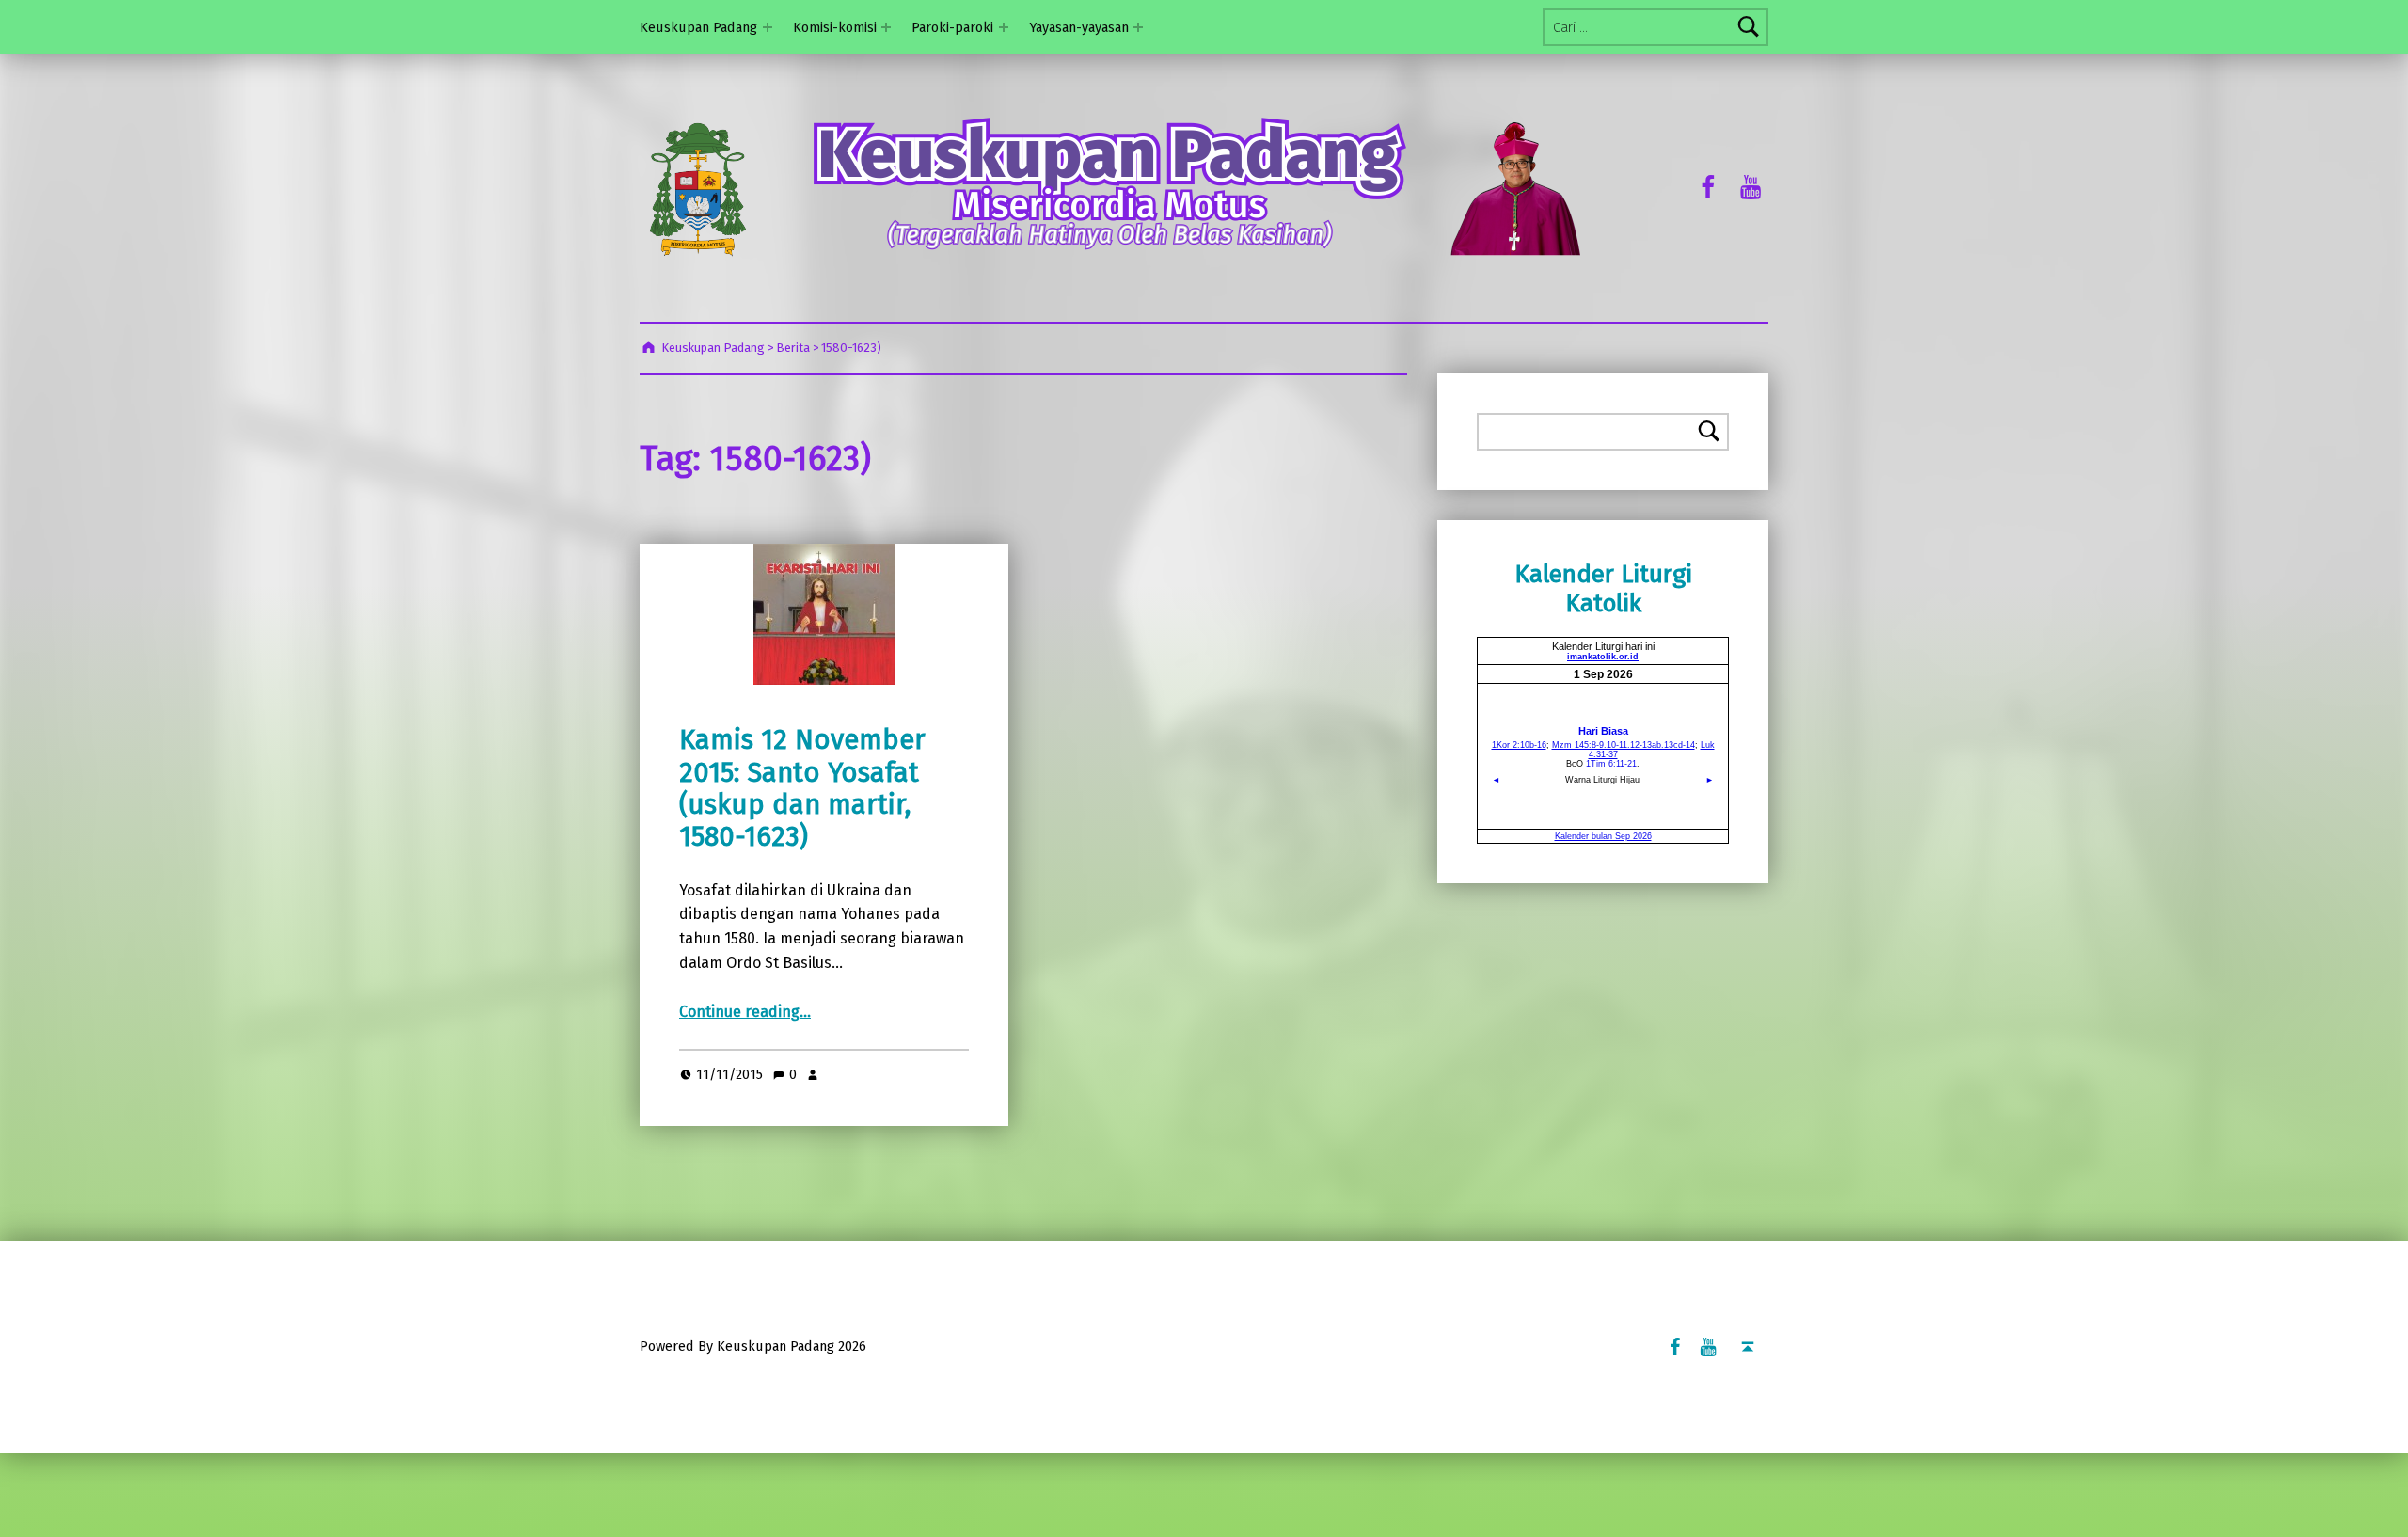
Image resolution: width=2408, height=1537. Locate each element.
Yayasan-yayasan (1079, 27)
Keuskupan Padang (698, 27)
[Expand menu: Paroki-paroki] (1004, 27)
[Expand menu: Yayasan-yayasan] (1138, 27)
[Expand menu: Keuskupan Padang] (768, 27)
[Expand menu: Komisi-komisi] (886, 27)
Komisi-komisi (835, 27)
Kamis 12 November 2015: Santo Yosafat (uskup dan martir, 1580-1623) (802, 788)
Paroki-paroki (952, 27)
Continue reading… (745, 1012)
